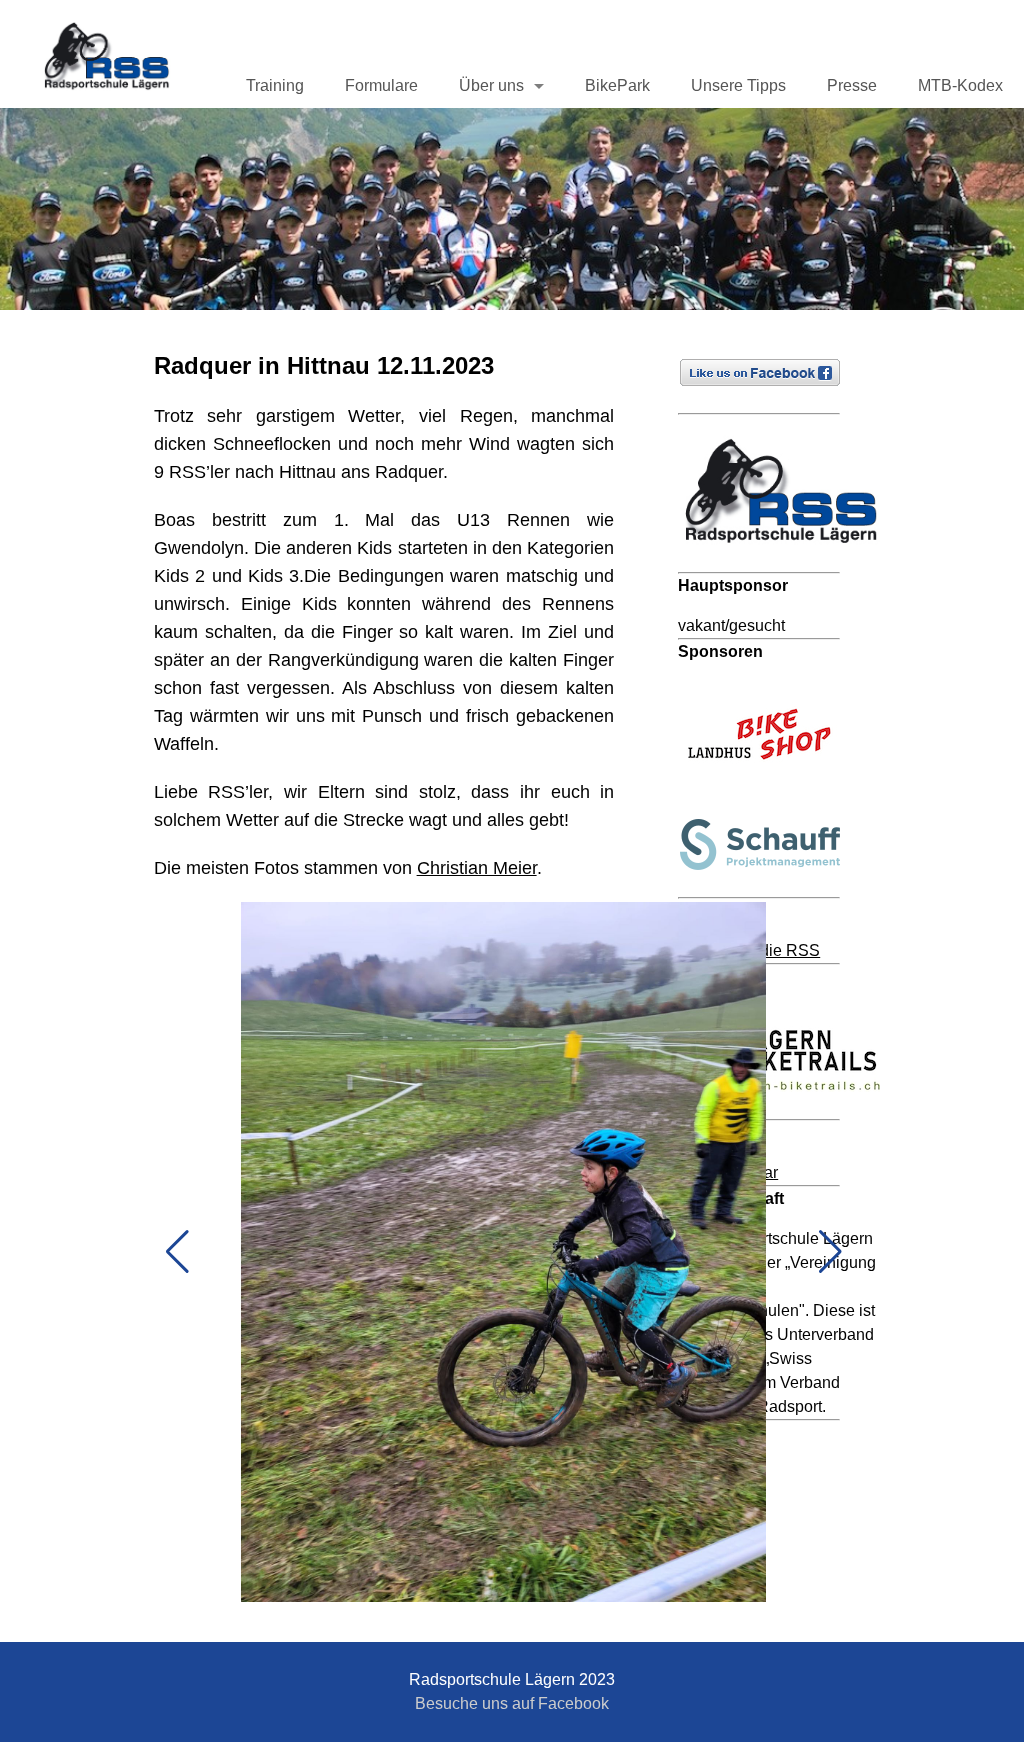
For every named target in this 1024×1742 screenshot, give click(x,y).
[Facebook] (769, 400)
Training (275, 85)
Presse (852, 85)
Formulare (381, 85)
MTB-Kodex (960, 85)
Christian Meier (477, 868)
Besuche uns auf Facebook (512, 1703)
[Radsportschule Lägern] (789, 559)
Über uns (491, 85)
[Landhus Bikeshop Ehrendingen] (769, 786)
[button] (177, 1252)
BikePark (617, 85)
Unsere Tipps (738, 85)
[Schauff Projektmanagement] (769, 884)
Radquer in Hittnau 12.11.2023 (324, 365)
